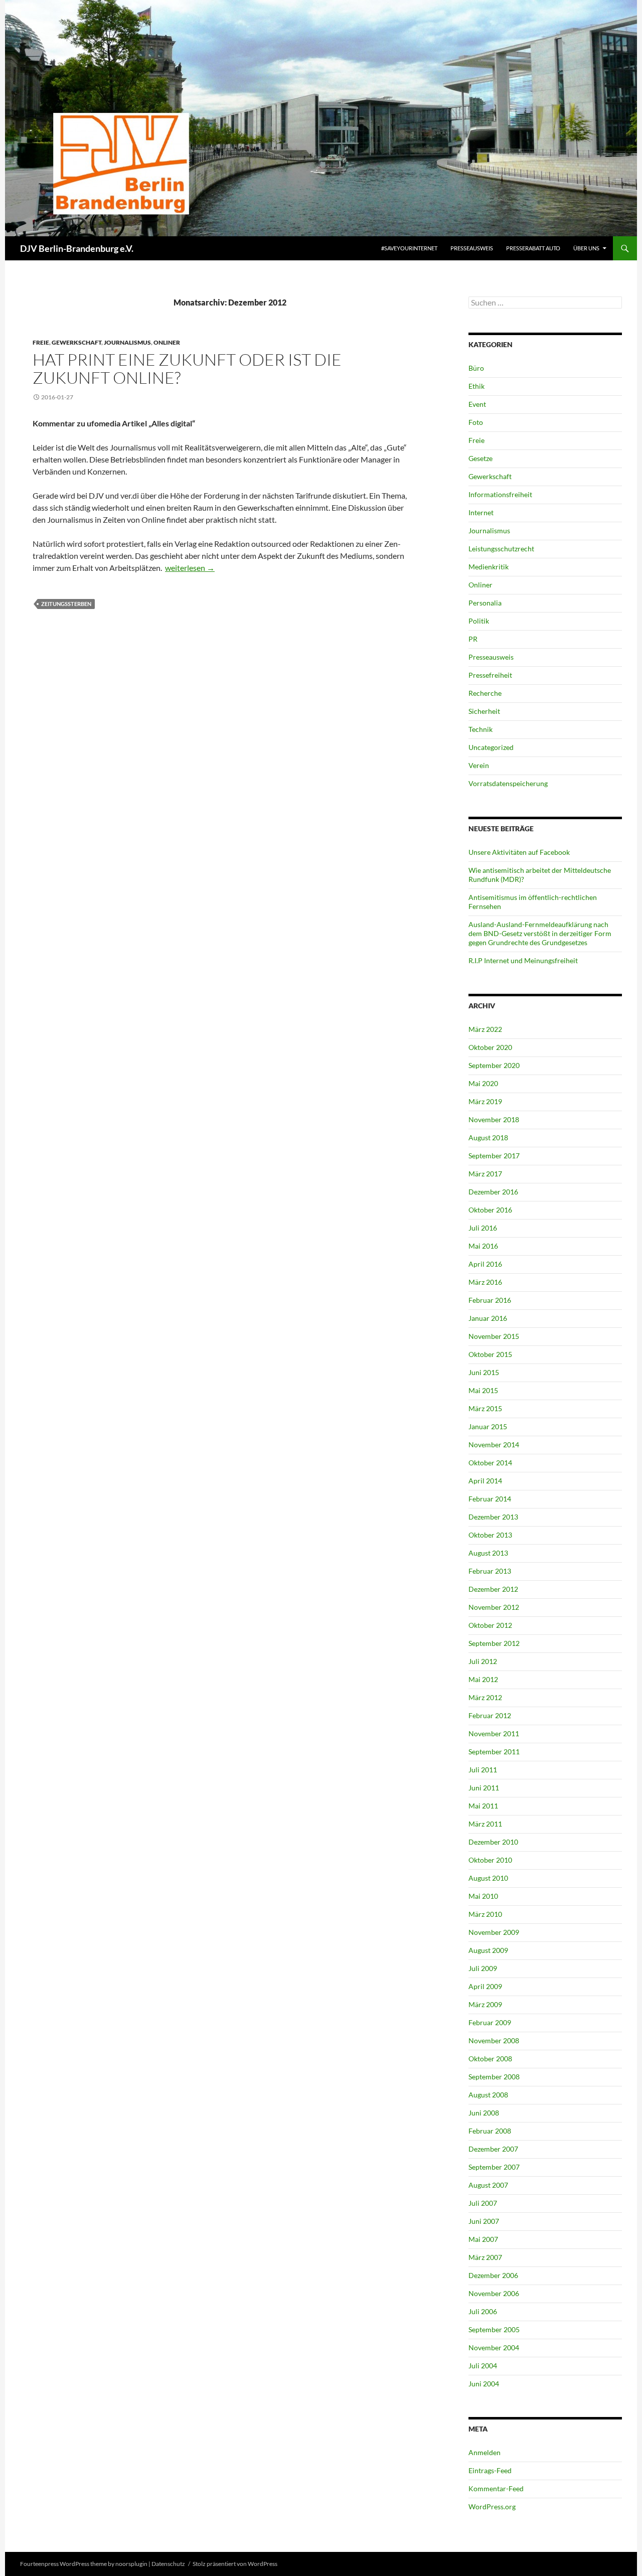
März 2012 (485, 1697)
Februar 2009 (490, 2022)
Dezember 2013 (493, 1517)
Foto (476, 422)
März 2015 (485, 1408)
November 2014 (494, 1445)
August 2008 (488, 2095)
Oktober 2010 (490, 1860)
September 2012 (494, 1643)
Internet (481, 512)
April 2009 (485, 1986)
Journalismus (127, 342)
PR (473, 639)
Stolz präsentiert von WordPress (235, 2564)
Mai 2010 (483, 1896)
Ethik (476, 386)
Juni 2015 (484, 1372)
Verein (479, 765)
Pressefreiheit (490, 675)
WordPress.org (492, 2507)
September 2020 (494, 1065)
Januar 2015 (488, 1426)
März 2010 (485, 1914)
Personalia (485, 603)
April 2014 (485, 1481)
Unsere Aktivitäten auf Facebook (519, 852)
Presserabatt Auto (533, 248)
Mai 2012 (483, 1679)
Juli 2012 (483, 1661)
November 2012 (494, 1607)
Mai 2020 (483, 1083)
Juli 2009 (483, 1968)
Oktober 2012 (490, 1625)
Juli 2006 (483, 2311)
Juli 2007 (483, 2203)
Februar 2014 (490, 1499)
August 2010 (488, 1878)
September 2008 (494, 2077)
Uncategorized (491, 747)
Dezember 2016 (493, 1192)
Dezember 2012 (493, 1589)
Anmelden (485, 2452)
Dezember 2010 (493, 1842)
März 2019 (485, 1101)
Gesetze (480, 458)
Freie (41, 342)
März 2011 (485, 1824)
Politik (479, 621)
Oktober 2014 (490, 1463)
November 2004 (494, 2347)
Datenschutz (168, 2564)
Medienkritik (489, 567)
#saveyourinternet (409, 248)
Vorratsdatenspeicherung (508, 783)
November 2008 (494, 2040)
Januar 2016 (488, 1318)
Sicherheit (484, 711)
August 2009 (488, 1950)
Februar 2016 (490, 1300)
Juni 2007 (484, 2221)
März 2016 (485, 1282)
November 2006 (494, 2293)
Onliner (167, 342)
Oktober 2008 (490, 2059)
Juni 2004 (484, 2384)
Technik (480, 729)
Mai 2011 (483, 1806)
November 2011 (494, 1733)
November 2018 (494, 1119)
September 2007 (494, 2167)
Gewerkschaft (76, 342)
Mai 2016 (483, 1246)
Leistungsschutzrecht (501, 549)
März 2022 (485, 1029)
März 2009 (485, 2004)
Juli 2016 (483, 1228)
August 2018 (488, 1138)
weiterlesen (190, 568)
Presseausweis (472, 248)
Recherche (485, 693)
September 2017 (494, 1156)
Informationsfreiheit (500, 494)
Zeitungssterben (66, 604)
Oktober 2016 (490, 1210)
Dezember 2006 (493, 2275)
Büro (476, 368)
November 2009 (494, 1932)
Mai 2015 (483, 1390)
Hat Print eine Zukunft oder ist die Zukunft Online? (187, 368)
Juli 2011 (483, 1770)
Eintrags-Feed (490, 2470)
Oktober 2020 (490, 1047)
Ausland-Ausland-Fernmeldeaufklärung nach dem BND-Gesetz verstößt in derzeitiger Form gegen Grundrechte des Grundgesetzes (540, 933)
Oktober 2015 (490, 1354)
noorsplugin (131, 2564)
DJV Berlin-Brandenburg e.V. (77, 248)
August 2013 (488, 1553)
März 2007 (485, 2257)
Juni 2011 (484, 1788)
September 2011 (494, 1752)
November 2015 (494, 1336)
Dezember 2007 (493, 2149)
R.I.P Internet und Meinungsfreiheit (523, 960)
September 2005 (494, 2329)
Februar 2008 (490, 2131)
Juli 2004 (483, 2366)
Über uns (586, 248)
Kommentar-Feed (496, 2488)
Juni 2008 (484, 2113)
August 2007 (488, 2185)
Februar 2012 (490, 1715)
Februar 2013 (490, 1571)
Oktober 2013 (490, 1535)
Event (477, 404)
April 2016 (485, 1264)
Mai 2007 (483, 2239)
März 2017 (485, 1174)
